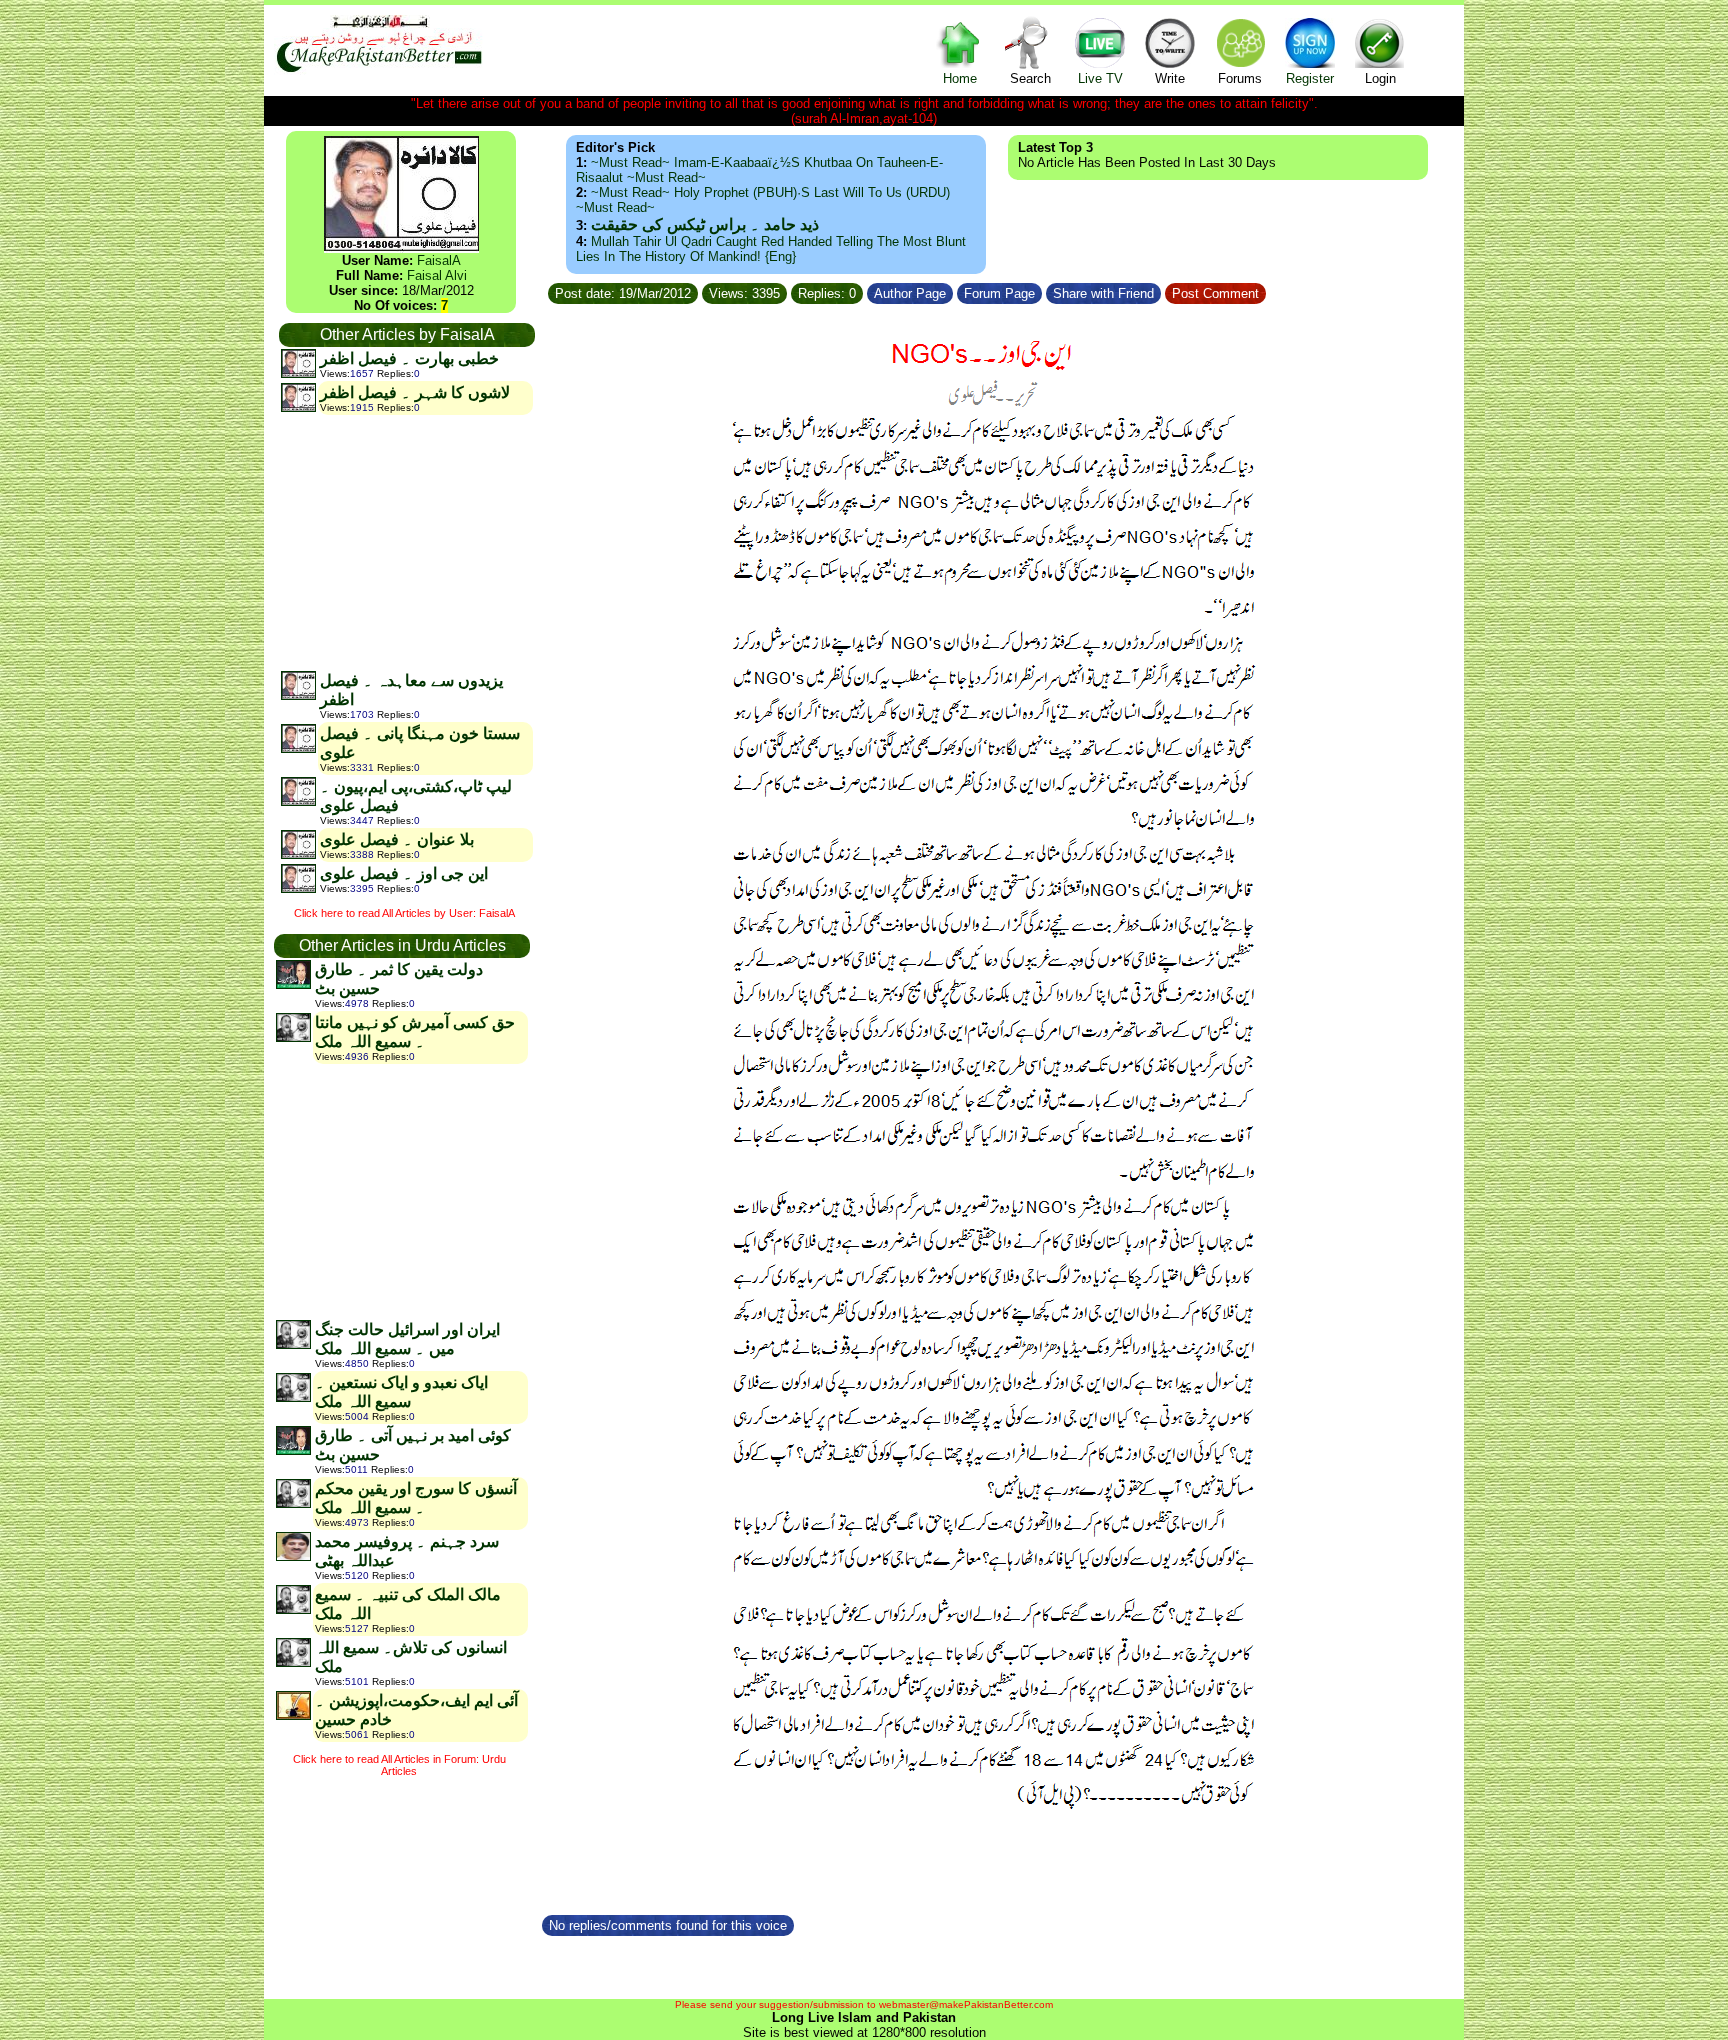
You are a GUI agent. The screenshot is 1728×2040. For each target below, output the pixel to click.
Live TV (1100, 78)
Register (1310, 78)
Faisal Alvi (437, 275)
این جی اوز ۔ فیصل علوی (404, 873)
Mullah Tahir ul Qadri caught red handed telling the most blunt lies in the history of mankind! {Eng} (771, 249)
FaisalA (439, 260)
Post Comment (1215, 293)
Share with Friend (1103, 293)
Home (960, 78)
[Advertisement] (406, 542)
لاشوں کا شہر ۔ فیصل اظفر (415, 392)
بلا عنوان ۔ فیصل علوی (397, 839)
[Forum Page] (1044, 290)
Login (1380, 78)
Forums (1240, 78)
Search (1030, 78)
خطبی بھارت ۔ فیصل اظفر (409, 358)
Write (1170, 78)
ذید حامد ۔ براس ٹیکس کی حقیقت (705, 224)
